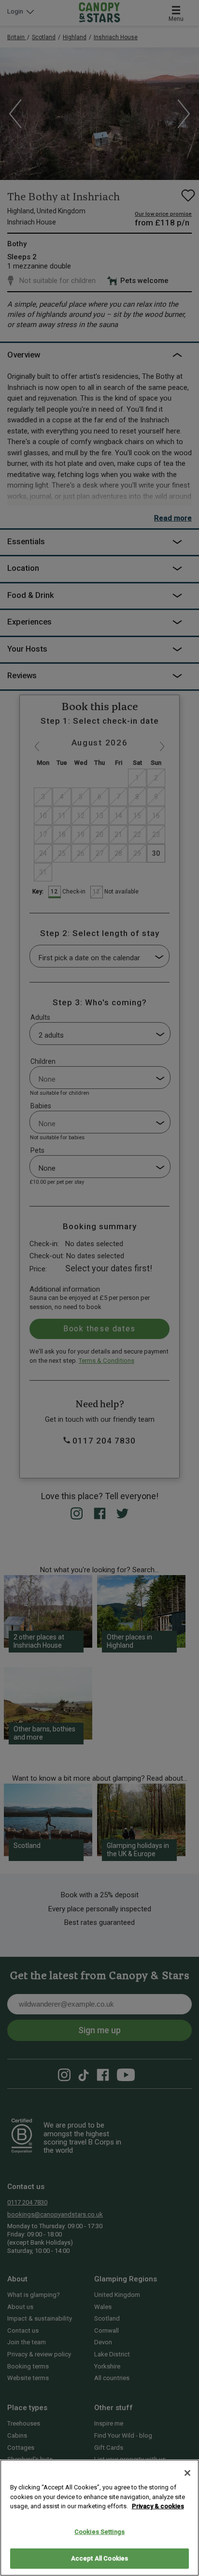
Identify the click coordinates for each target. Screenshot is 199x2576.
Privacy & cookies (158, 2506)
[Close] (187, 2473)
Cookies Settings (99, 2532)
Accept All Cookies (99, 2558)
